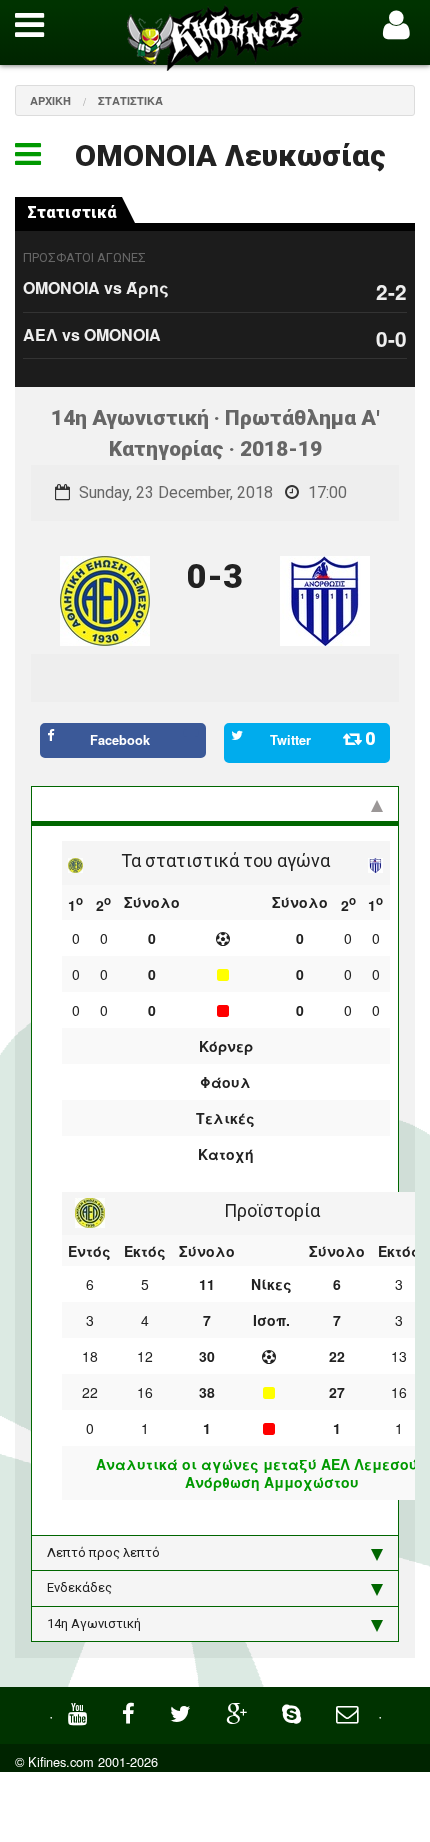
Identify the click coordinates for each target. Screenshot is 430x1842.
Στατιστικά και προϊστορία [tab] (129, 803)
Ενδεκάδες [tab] (79, 1587)
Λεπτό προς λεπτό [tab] (103, 1552)
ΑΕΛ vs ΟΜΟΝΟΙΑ (92, 334)
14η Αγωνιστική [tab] (94, 1623)
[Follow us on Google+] (239, 1711)
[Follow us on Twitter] (183, 1711)
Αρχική (50, 100)
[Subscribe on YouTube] (80, 1711)
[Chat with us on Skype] (294, 1711)
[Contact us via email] (349, 1711)
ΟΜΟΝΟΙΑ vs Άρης (96, 287)
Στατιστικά (130, 100)
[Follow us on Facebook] (131, 1711)
